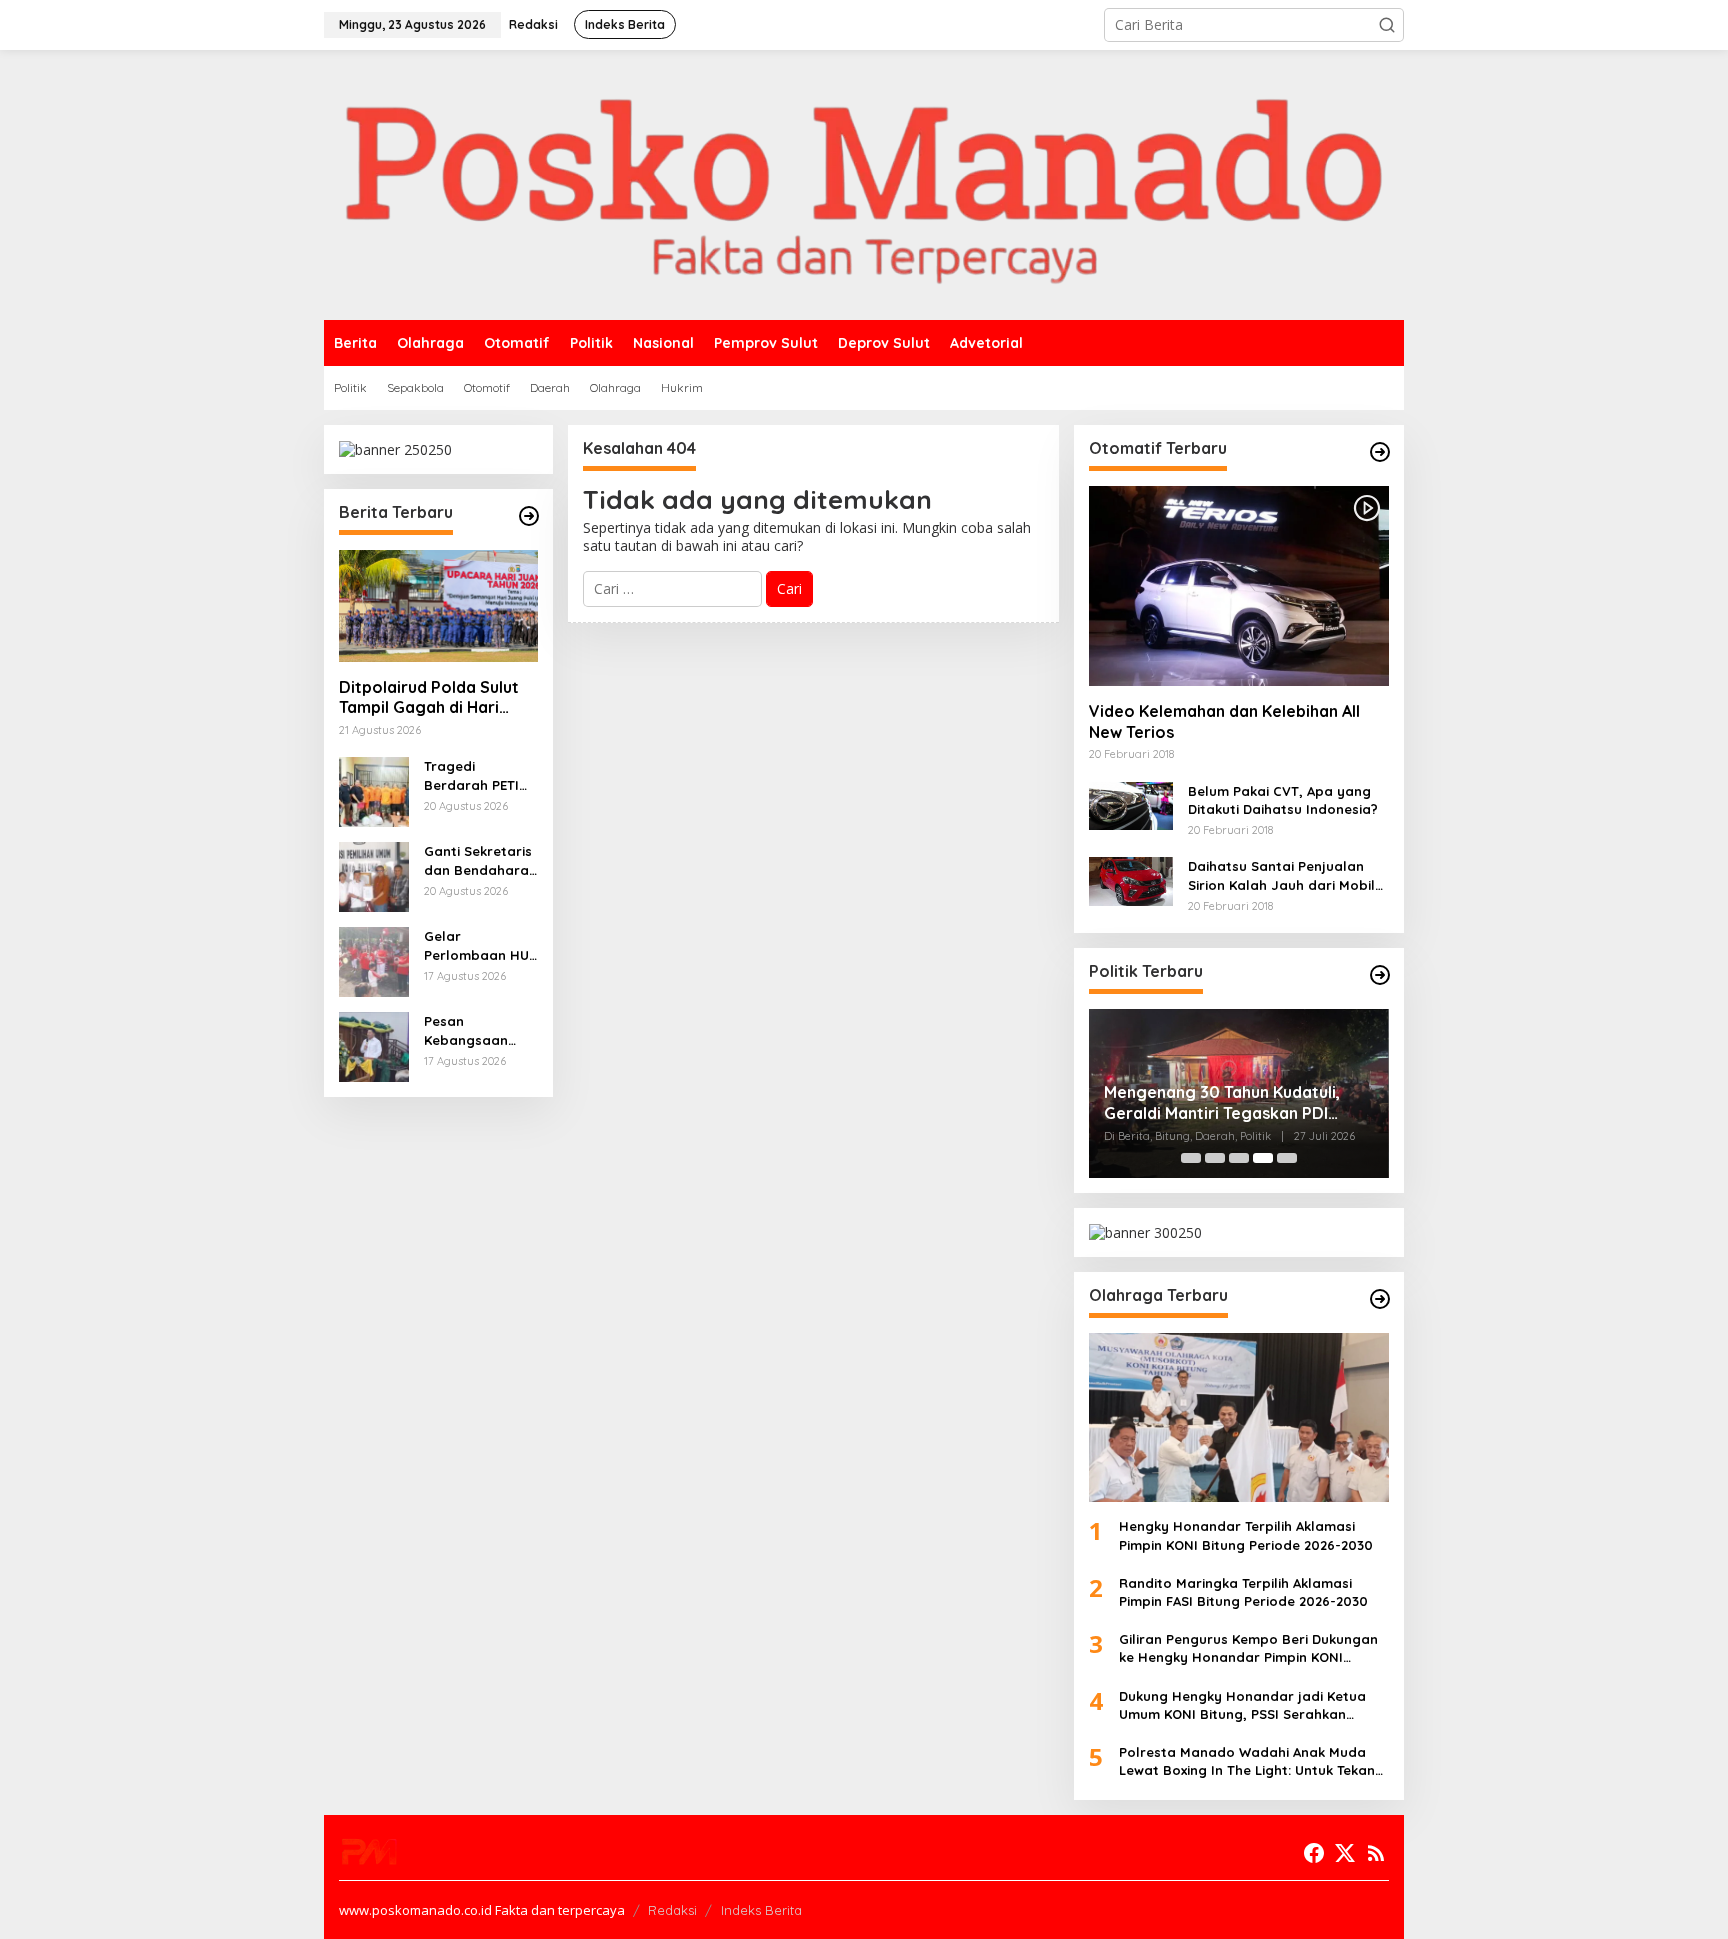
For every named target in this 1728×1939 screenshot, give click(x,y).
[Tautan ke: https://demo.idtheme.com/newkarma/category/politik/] (1380, 975)
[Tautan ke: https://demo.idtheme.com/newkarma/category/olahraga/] (1380, 1299)
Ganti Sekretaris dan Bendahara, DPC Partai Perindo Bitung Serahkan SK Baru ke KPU (478, 860)
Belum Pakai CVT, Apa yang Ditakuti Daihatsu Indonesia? (1283, 800)
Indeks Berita (761, 1910)
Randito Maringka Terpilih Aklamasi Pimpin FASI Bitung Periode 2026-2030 (1243, 1592)
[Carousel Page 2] (1215, 1158)
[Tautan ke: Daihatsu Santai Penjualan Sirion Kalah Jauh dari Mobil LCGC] (1131, 879)
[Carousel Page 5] (1287, 1158)
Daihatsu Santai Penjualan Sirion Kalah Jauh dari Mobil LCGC (1281, 875)
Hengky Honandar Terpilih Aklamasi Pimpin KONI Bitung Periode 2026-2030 (1246, 1535)
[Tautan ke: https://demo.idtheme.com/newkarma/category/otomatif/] (1380, 452)
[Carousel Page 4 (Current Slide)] (1263, 1158)
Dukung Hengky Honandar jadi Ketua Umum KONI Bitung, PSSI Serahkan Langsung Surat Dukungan (1242, 1705)
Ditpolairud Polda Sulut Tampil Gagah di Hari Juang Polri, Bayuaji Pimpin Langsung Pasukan (429, 698)
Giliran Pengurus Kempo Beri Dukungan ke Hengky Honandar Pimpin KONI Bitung (1248, 1648)
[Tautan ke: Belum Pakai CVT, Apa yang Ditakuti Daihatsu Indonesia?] (1131, 804)
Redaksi (672, 1910)
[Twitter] (1345, 1853)
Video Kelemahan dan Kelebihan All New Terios (1224, 721)
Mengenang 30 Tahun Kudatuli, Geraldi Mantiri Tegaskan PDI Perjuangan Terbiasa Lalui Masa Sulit (1226, 1103)
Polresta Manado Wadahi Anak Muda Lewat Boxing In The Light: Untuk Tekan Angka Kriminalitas (1247, 1761)
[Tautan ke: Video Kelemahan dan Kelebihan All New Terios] (1239, 586)
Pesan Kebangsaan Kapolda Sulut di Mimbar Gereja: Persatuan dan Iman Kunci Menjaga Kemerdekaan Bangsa (479, 1030)
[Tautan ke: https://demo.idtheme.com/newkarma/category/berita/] (529, 516)
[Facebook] (1314, 1853)
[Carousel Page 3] (1239, 1158)
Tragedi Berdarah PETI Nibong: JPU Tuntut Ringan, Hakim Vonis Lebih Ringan (472, 775)
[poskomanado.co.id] (864, 183)
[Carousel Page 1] (1191, 1158)
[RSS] (1376, 1853)
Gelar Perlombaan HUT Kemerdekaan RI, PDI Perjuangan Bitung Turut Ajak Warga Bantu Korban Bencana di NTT (480, 945)
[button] (1387, 25)
